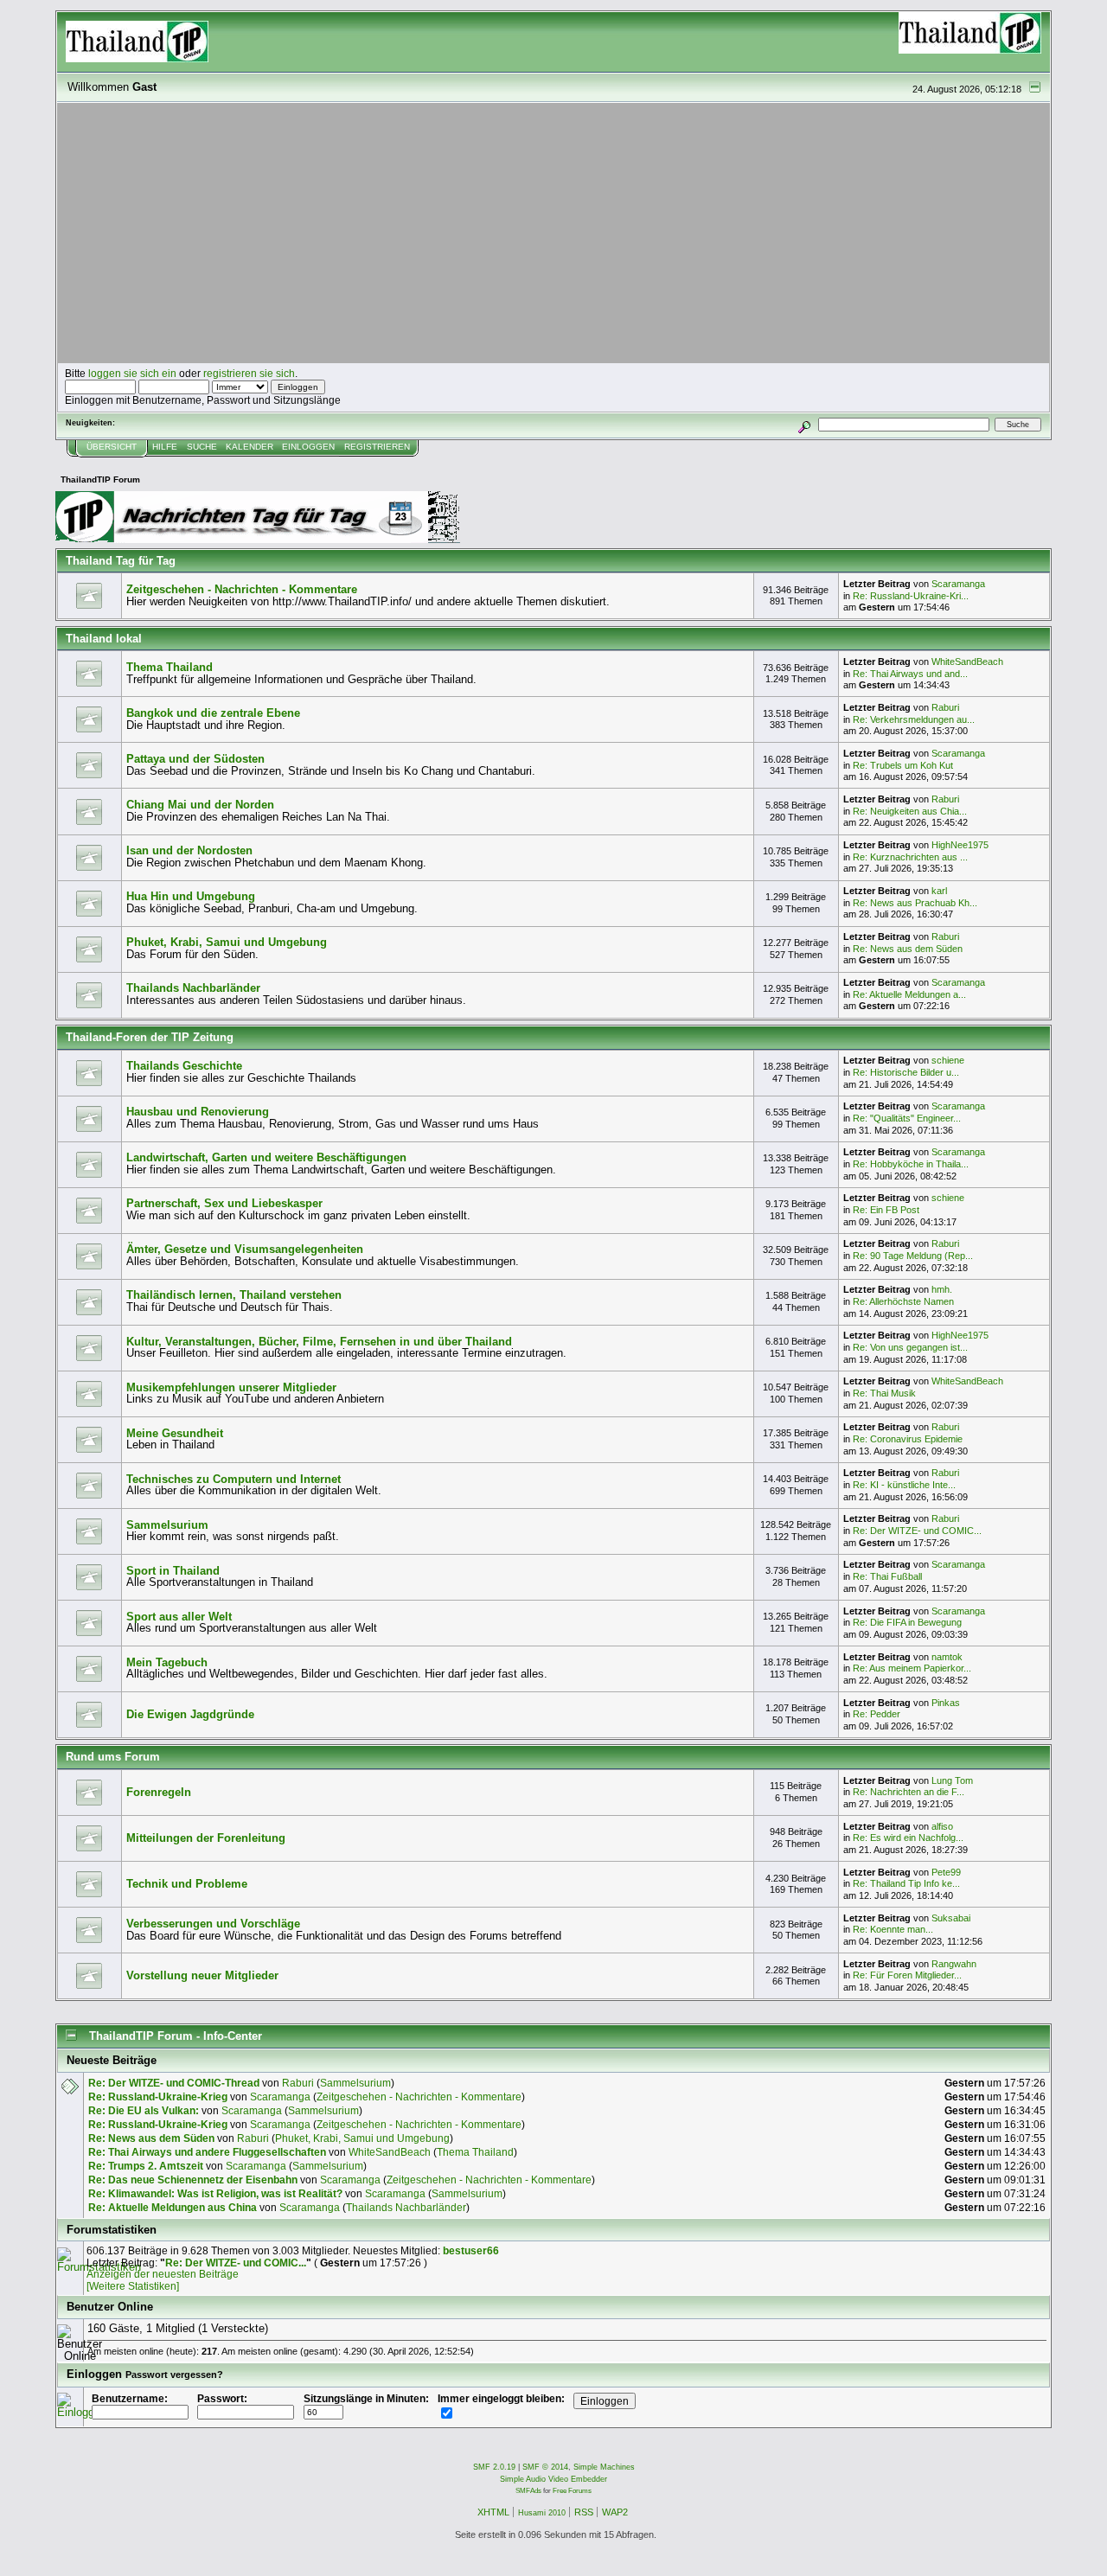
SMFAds (528, 2491)
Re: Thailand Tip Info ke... (906, 1883)
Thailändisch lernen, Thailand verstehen (234, 1295)
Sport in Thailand (173, 1571)
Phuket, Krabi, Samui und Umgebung (227, 942)
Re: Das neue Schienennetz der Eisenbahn (193, 2180)
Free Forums (572, 2491)
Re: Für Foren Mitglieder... (907, 1975)
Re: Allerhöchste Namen (903, 1301)
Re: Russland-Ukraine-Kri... (911, 596)
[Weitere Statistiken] (133, 2286)
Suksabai (951, 1918)
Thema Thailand (170, 667)
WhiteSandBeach (967, 662)
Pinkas (946, 1703)
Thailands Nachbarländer (193, 988)
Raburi (945, 707)
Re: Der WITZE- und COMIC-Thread (174, 2083)
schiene (948, 1060)
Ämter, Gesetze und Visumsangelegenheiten (245, 1249)
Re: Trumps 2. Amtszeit (146, 2166)
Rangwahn (954, 1964)
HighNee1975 (960, 845)
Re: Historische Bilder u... (906, 1072)
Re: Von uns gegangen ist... (910, 1347)
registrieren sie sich (249, 373)
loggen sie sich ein (132, 373)
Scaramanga (958, 584)
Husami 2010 (542, 2513)
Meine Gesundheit (175, 1433)
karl (939, 891)
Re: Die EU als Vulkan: (144, 2110)
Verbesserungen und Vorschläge (213, 1924)
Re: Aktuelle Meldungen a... (909, 994)
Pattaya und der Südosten (195, 759)
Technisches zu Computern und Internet (234, 1479)
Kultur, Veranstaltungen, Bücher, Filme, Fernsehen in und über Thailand (319, 1342)
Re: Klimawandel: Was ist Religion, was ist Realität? (215, 2193)
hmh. (942, 1289)
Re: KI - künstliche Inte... (904, 1485)
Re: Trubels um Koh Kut (903, 765)
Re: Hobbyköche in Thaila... (911, 1164)
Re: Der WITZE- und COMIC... (917, 1531)
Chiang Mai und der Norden (200, 805)
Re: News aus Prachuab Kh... (915, 903)
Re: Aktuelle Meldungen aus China (173, 2207)
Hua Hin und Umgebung (191, 896)
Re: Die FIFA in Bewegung (907, 1622)
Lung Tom (952, 1780)
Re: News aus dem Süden (908, 949)
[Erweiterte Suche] (805, 424)
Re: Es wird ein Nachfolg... (908, 1838)
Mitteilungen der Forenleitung (206, 1838)
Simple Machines (604, 2467)
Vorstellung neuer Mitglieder (202, 1975)
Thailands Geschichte (184, 1066)
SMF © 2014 (545, 2467)
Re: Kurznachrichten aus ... (910, 857)
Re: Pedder (877, 1714)
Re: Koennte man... (893, 1929)
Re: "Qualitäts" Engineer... (907, 1118)
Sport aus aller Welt (179, 1617)
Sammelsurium (167, 1525)
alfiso (942, 1826)
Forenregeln (159, 1792)
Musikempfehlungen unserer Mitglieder (231, 1387)
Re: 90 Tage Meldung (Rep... (913, 1256)
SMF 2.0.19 (494, 2467)
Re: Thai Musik (884, 1393)
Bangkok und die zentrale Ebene (213, 713)
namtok (947, 1657)
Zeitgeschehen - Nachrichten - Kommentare (242, 589)
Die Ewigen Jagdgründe (190, 1714)
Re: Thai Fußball (887, 1576)
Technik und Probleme (187, 1884)
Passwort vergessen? (174, 2375)
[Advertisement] (553, 233)
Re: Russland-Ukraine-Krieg (158, 2097)
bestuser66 (471, 2250)
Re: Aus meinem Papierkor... (912, 1668)
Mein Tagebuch (167, 1662)
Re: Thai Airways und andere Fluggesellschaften (207, 2152)
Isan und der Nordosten (189, 850)
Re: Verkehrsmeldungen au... (914, 719)
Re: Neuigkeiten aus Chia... (910, 811)
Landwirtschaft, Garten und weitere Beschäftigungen (266, 1157)
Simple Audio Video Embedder (553, 2479)
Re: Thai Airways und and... (910, 674)
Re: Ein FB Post (886, 1210)
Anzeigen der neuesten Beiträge (163, 2274)
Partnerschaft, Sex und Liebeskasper (224, 1203)
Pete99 (946, 1872)
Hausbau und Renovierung (198, 1112)
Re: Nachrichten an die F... (909, 1792)
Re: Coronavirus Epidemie (908, 1439)
